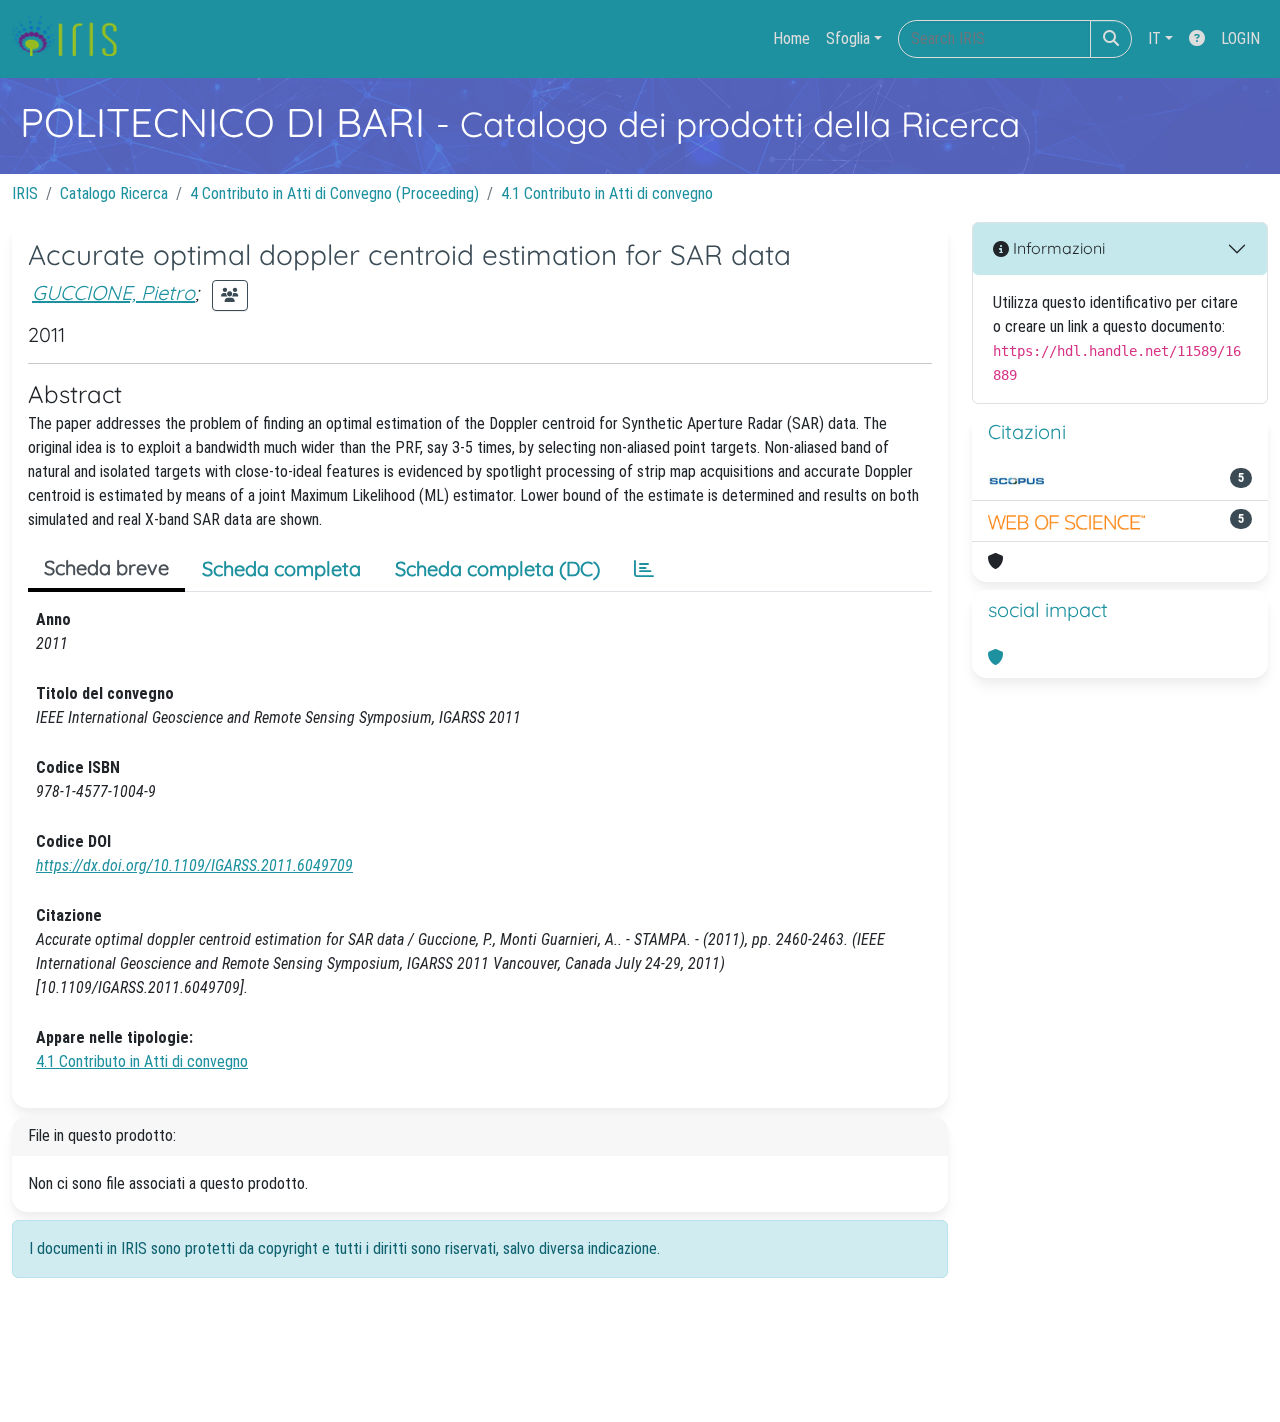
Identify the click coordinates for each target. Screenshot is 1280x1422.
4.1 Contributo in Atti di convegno (607, 193)
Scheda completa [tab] (281, 568)
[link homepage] (72, 39)
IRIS (25, 193)
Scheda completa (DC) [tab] (497, 568)
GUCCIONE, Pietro (113, 292)
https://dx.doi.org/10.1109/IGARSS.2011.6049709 (194, 865)
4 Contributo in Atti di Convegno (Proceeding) (334, 193)
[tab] (644, 569)
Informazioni (1057, 248)
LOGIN (1240, 38)
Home (791, 38)
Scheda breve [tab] (106, 567)
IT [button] (1154, 38)
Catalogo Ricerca (114, 193)
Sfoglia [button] (848, 38)
